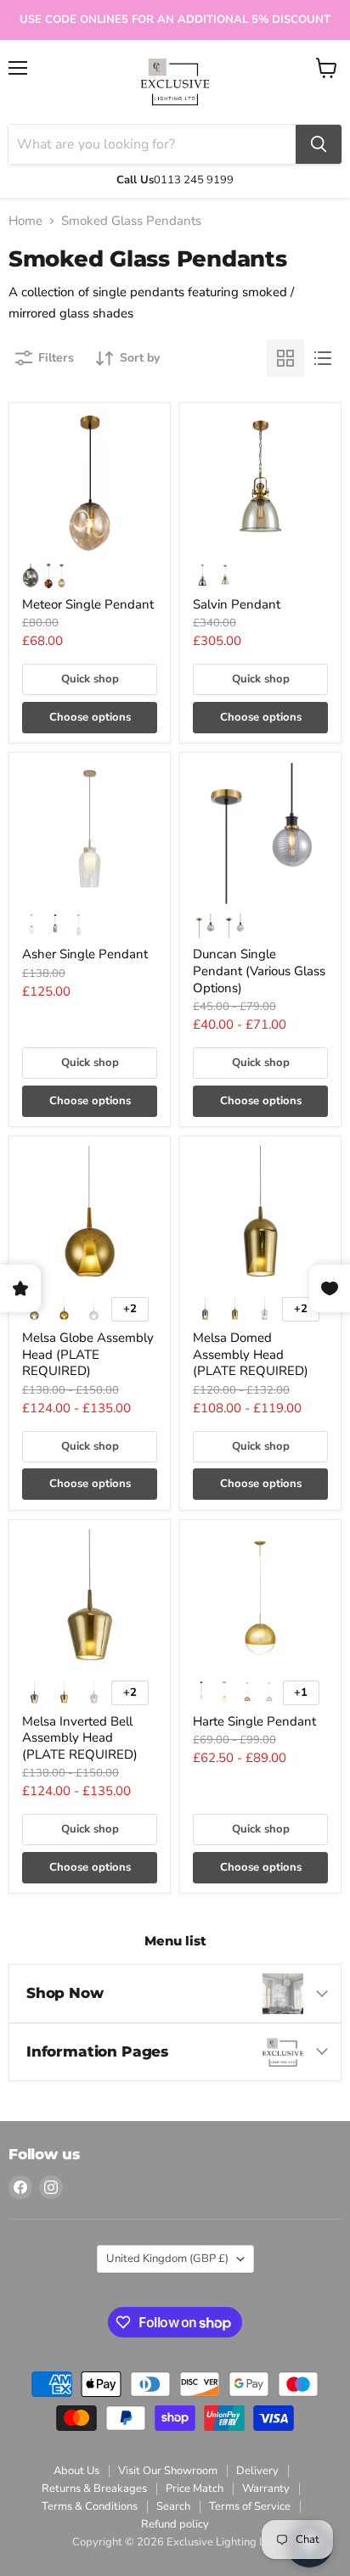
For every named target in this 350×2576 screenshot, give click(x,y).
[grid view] (285, 358)
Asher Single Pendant (85, 954)
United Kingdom (167, 2259)
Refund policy (175, 2524)
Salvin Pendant (237, 604)
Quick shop (90, 679)
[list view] (323, 358)
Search (173, 2506)
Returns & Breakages (94, 2489)
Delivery (257, 2471)
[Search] (319, 144)
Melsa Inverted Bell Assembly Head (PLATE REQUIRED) (80, 1738)
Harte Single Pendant (254, 1721)
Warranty (266, 2489)
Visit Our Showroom (168, 2471)
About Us (76, 2471)
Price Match (195, 2489)
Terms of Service (250, 2506)
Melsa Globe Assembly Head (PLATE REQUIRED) (88, 1354)
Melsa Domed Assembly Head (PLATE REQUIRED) (251, 1354)
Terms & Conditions (90, 2506)
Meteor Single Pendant (88, 604)
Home (25, 221)
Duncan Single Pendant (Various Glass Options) (259, 971)
